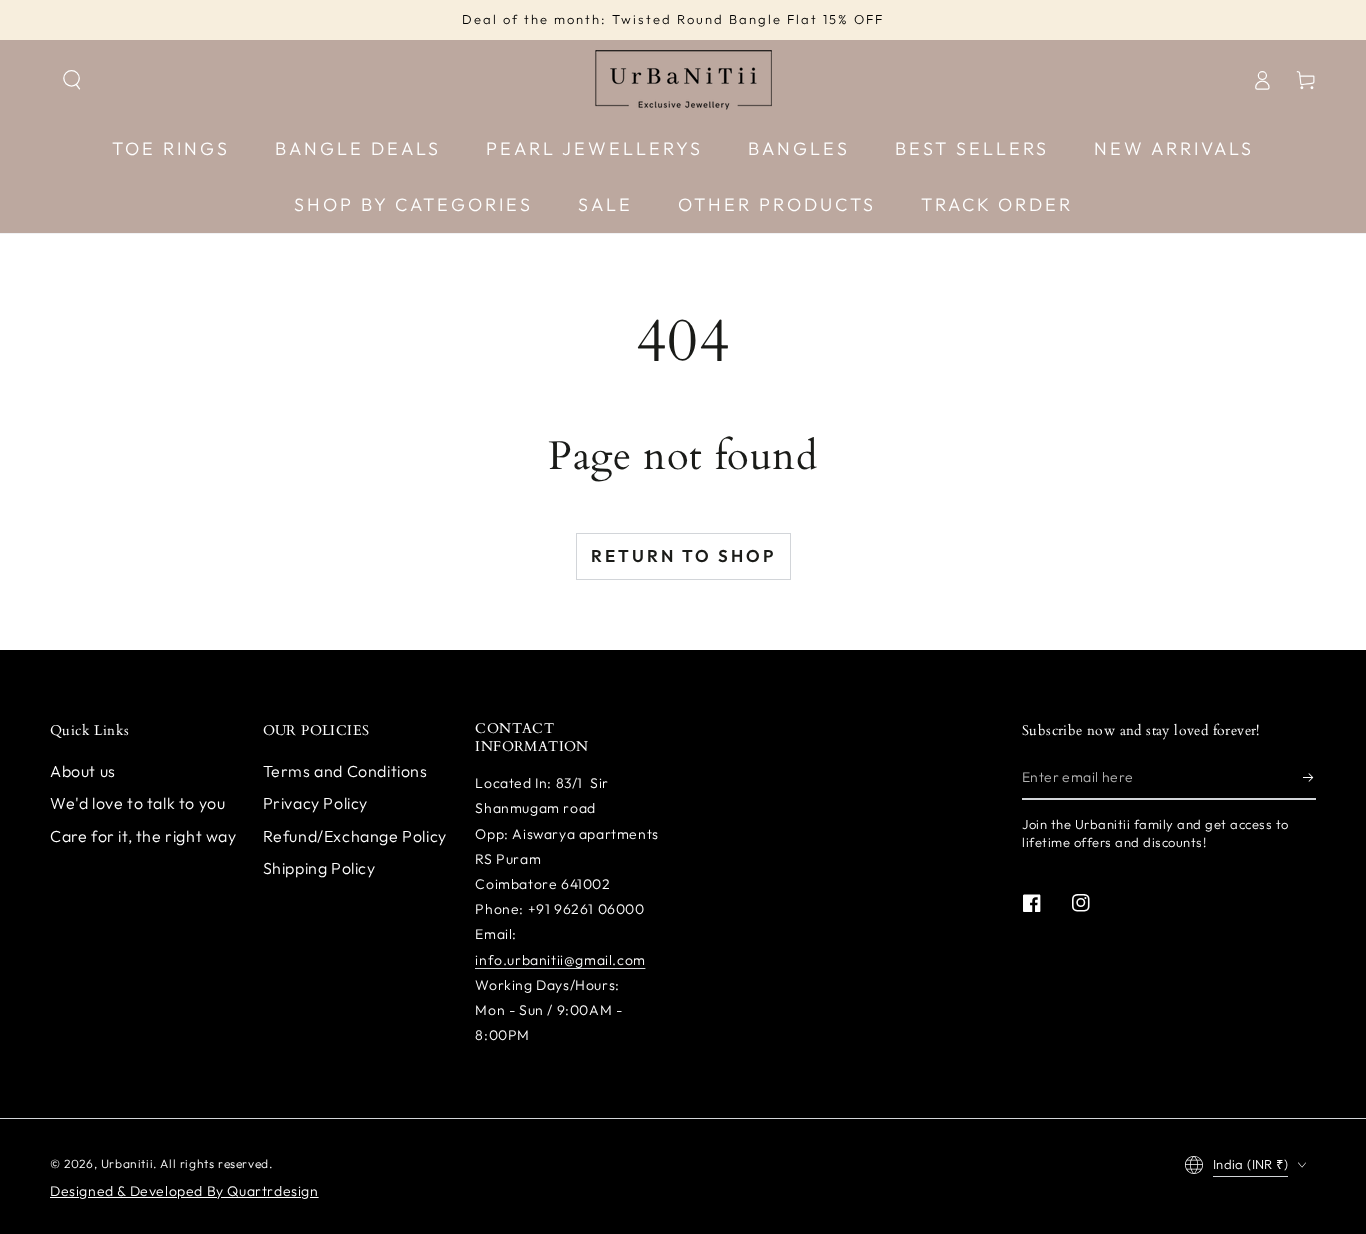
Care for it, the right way (143, 836)
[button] (72, 80)
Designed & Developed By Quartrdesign (184, 1191)
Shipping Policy (319, 868)
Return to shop (683, 555)
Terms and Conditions (345, 771)
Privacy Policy (315, 803)
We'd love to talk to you (137, 803)
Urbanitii (127, 1163)
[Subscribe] (1309, 777)
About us (83, 771)
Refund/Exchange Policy (355, 836)
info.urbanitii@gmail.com (560, 960)
